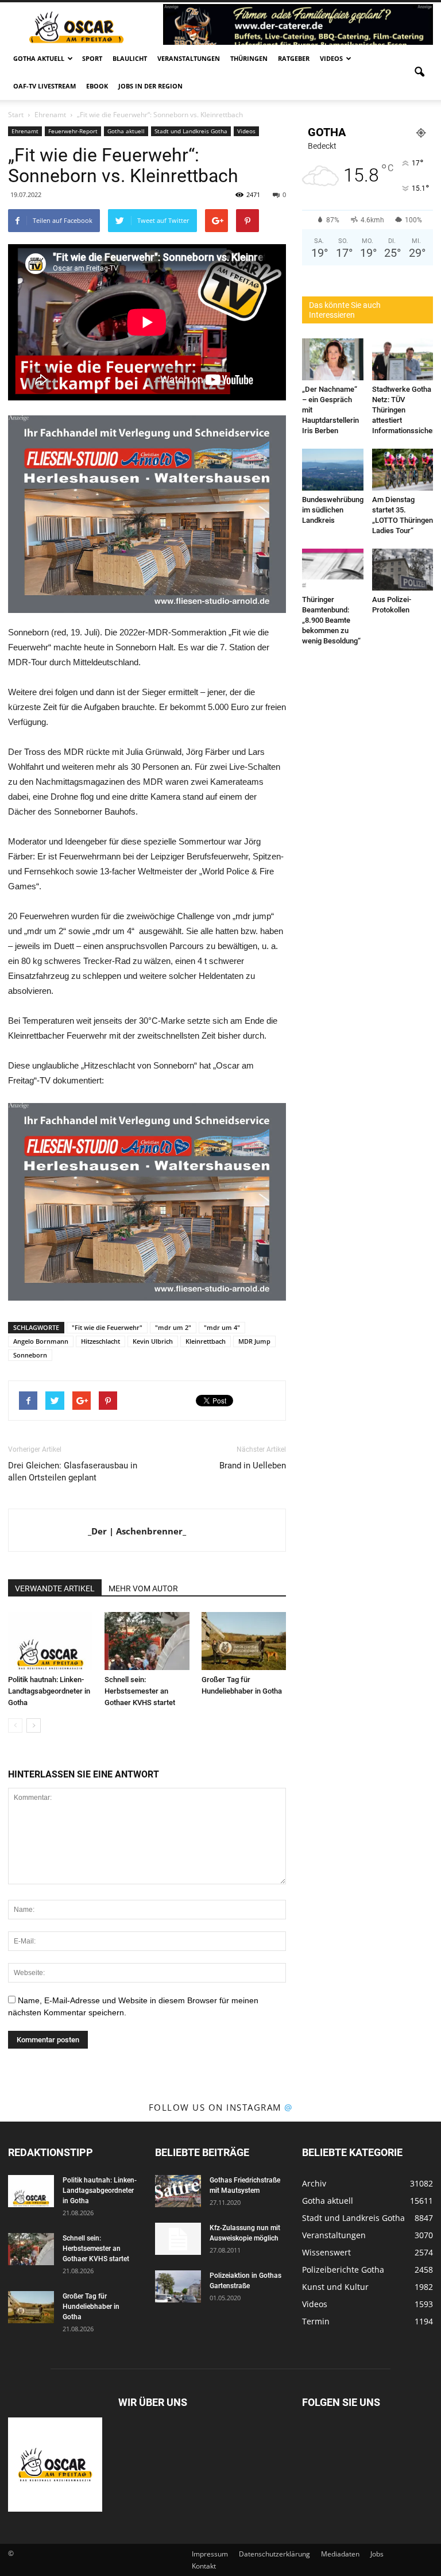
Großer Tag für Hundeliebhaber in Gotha (91, 2307)
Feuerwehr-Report (73, 131)
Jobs (377, 2554)
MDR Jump (254, 1341)
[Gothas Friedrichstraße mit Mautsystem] (178, 2191)
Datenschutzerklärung (274, 2554)
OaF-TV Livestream (45, 86)
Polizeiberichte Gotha (343, 2270)
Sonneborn (30, 1355)
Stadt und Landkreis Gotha (191, 131)
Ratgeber (294, 58)
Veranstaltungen (189, 58)
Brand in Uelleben (253, 1466)
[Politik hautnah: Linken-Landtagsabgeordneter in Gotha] (50, 1641)
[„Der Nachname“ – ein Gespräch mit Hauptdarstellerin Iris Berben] (333, 359)
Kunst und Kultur (335, 2287)
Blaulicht (130, 58)
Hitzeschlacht (100, 1341)
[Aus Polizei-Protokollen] (403, 570)
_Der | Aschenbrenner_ (137, 1531)
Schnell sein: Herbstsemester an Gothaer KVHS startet (140, 1691)
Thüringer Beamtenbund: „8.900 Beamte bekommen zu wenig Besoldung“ (331, 620)
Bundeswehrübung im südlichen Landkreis (333, 510)
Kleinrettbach (206, 1341)
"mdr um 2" (173, 1327)
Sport (92, 58)
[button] (419, 72)
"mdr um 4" (222, 1327)
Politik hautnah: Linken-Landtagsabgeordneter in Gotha (49, 1691)
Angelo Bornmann (41, 1341)
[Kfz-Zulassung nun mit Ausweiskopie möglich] (178, 2239)
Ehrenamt (25, 131)
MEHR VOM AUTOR (143, 1588)
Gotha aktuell (39, 58)
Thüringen (249, 58)
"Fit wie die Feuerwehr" (107, 1327)
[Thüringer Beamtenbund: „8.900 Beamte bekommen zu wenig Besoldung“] (333, 570)
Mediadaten (340, 2554)
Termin (316, 2321)
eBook (97, 86)
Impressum (210, 2554)
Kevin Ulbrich (153, 1341)
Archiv (314, 2183)
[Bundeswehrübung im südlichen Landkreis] (333, 470)
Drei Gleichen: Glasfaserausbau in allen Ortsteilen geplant (73, 1472)
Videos (331, 58)
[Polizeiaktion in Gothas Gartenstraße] (178, 2286)
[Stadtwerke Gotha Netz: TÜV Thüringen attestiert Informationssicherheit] (403, 359)
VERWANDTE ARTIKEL (55, 1588)
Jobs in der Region (150, 86)
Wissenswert (326, 2252)
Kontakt (204, 2566)
